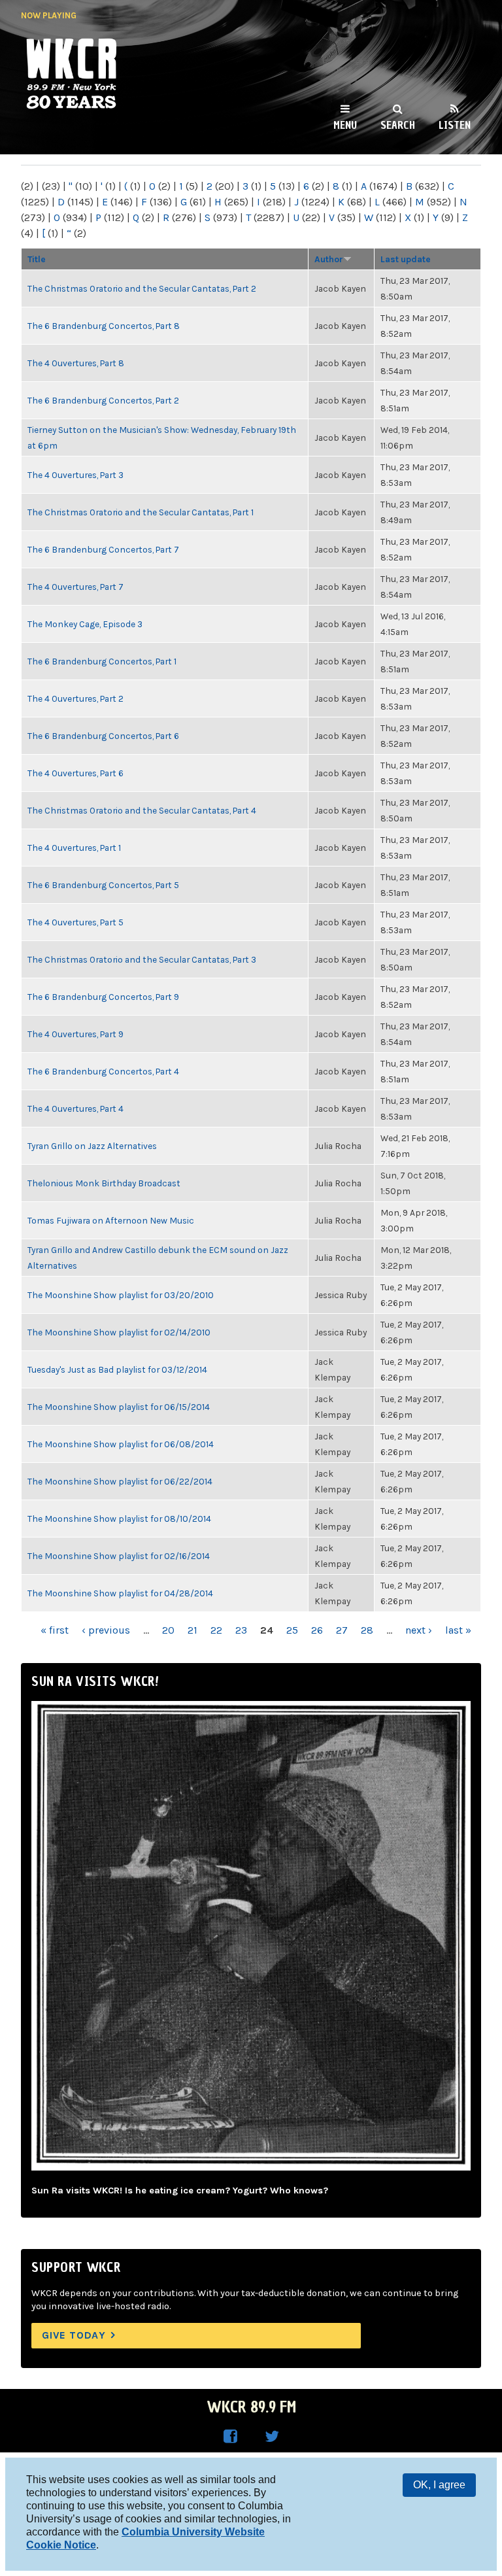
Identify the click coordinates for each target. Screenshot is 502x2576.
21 (192, 1630)
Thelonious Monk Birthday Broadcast (104, 1183)
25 (292, 1630)
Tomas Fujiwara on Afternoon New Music (111, 1220)
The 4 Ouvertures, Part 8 (76, 363)
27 (342, 1630)
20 (168, 1630)
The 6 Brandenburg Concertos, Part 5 (103, 885)
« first (55, 1630)
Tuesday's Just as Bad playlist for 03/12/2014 (117, 1369)
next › (419, 1630)
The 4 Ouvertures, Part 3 (75, 475)
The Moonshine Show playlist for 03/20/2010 (121, 1295)
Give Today (74, 2335)
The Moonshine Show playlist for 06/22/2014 (120, 1481)
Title (37, 259)
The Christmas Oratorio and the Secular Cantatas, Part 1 (141, 512)
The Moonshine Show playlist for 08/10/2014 (119, 1519)
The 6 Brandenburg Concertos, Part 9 (103, 997)
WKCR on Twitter (272, 2437)
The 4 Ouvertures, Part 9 (75, 1034)
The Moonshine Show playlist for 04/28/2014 (120, 1593)
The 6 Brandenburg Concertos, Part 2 (103, 400)
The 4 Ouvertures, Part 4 (75, 1108)
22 (216, 1630)
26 (317, 1630)
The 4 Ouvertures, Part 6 (75, 773)
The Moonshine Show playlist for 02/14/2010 (119, 1332)
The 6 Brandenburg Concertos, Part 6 (103, 736)
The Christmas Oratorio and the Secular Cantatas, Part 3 (142, 959)
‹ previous (106, 1630)
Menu (345, 125)
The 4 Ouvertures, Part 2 (75, 698)
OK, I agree (439, 2485)
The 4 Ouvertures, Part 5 (75, 922)
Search (398, 125)
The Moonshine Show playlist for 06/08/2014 (121, 1444)
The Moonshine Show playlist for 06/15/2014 (119, 1407)
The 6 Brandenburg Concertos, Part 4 (103, 1071)
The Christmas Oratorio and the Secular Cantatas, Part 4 (142, 810)
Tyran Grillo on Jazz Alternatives (92, 1146)
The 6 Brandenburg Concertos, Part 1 (102, 661)
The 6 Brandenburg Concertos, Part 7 (103, 549)
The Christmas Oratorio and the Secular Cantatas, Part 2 (142, 288)
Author (329, 259)
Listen (455, 125)
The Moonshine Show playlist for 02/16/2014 (119, 1556)
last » (458, 1630)
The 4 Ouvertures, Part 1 (74, 848)
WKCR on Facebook (230, 2437)
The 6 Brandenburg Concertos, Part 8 (104, 326)
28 (367, 1630)
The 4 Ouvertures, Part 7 (75, 587)
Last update (406, 259)
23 (241, 1630)
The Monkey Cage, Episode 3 (85, 624)
